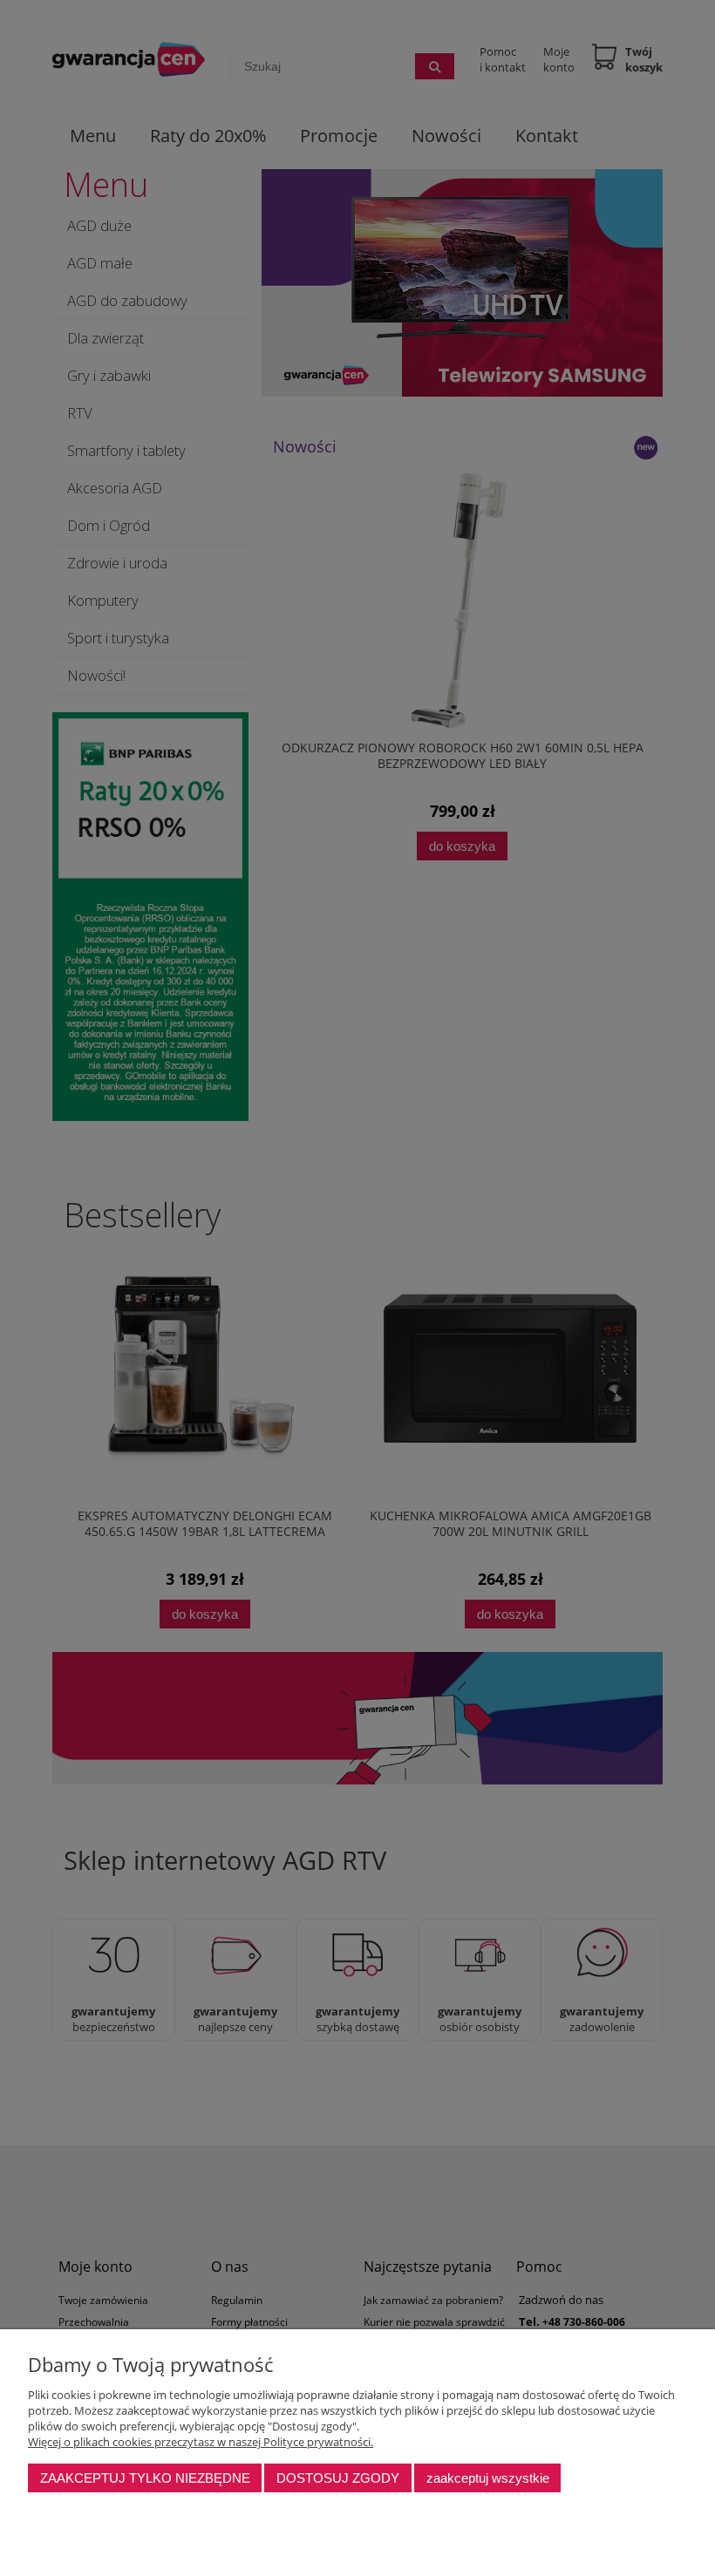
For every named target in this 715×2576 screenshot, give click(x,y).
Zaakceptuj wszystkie (488, 2478)
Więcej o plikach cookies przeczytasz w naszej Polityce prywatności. (201, 2442)
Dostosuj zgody (338, 2478)
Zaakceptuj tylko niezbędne (145, 2478)
